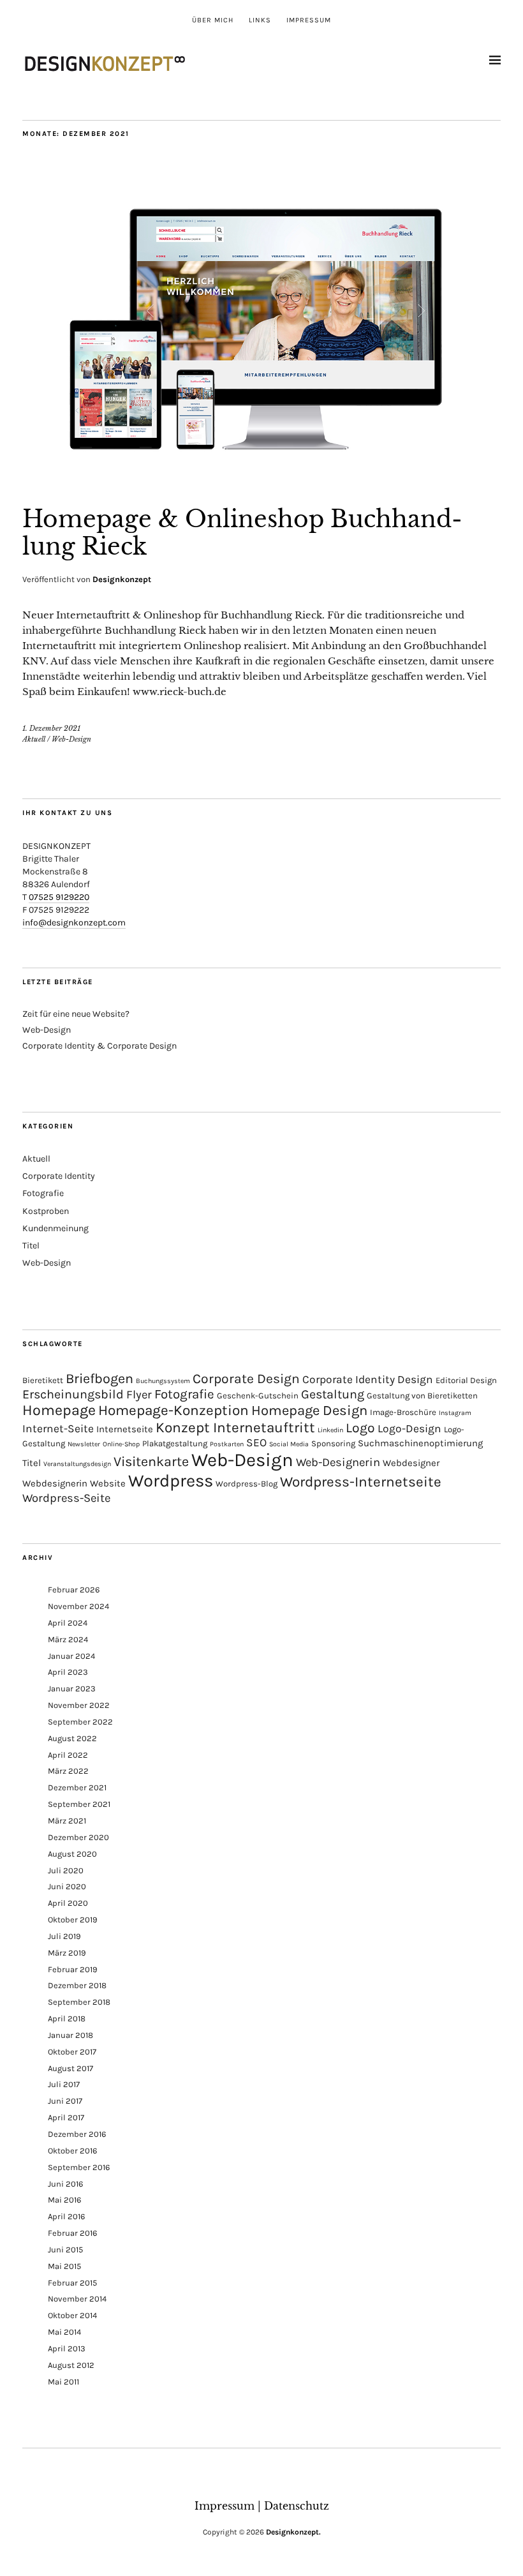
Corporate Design (246, 1379)
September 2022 (80, 1722)
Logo (360, 1428)
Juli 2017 (64, 2084)
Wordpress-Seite (66, 1498)
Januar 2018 (70, 2035)
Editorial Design (466, 1380)
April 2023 (68, 1672)
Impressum (309, 20)
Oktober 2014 (72, 2315)
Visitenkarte (151, 1461)
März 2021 (67, 1821)
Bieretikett (43, 1380)
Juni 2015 (65, 2250)
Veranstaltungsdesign (77, 1464)
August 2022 (72, 1738)
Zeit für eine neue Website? (76, 1014)
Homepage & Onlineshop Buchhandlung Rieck (242, 533)
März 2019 (67, 1953)
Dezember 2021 (77, 1787)
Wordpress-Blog (247, 1484)
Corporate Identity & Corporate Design (99, 1046)
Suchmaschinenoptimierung (420, 1443)
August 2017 (70, 2068)
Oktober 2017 (72, 2052)
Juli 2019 (64, 1936)
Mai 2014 (64, 2332)
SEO (256, 1442)
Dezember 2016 (77, 2134)
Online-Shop (121, 1444)
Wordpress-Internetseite (361, 1482)
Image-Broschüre (403, 1412)
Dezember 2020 (78, 1837)
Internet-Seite (58, 1428)
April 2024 (68, 1623)
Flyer (139, 1395)
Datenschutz (297, 2506)
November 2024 (78, 1606)
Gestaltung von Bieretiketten (422, 1396)
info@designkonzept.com (74, 923)
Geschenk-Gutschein (258, 1396)
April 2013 (67, 2348)
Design (415, 1379)
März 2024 (68, 1639)
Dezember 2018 (77, 1985)
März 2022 (68, 1771)
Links (260, 20)
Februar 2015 (72, 2283)
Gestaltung (333, 1394)
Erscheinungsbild (73, 1394)
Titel (31, 1246)
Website (108, 1483)
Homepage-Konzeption (173, 1410)
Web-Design (71, 739)
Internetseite (125, 1429)
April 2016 (66, 2216)
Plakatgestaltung (175, 1443)
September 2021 (79, 1804)
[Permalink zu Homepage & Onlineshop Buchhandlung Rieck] (261, 480)
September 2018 (79, 2002)
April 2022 (68, 1755)
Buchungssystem (163, 1381)
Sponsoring (333, 1443)
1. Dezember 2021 (51, 728)
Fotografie (43, 1193)
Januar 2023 (72, 1689)
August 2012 (71, 2365)
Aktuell (34, 739)
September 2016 (79, 2167)
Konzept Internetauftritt (235, 1427)
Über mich (213, 20)
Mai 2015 (64, 2266)
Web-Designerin (338, 1462)
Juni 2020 (67, 1886)
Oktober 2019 (73, 1920)
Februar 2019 (73, 1969)
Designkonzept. (293, 2532)
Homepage (59, 1410)
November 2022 (79, 1705)
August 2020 (72, 1854)
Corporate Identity (59, 1176)
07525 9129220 (59, 897)
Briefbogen (99, 1378)
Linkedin (330, 1430)
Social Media (289, 1444)
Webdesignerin (55, 1483)
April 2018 (67, 2018)
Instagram (455, 1413)
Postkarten (227, 1444)
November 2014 (77, 2299)
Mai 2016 (64, 2200)
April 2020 (68, 1903)
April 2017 (66, 2117)
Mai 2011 (63, 2382)
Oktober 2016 (72, 2151)
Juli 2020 (66, 1870)
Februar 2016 (72, 2233)
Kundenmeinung (55, 1228)
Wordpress (171, 1481)
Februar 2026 (74, 1590)
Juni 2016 (65, 2184)
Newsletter (84, 1444)
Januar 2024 (71, 1656)
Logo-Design (409, 1428)
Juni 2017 (65, 2101)
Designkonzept (122, 579)
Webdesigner (411, 1463)
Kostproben (46, 1211)
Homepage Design (309, 1411)
